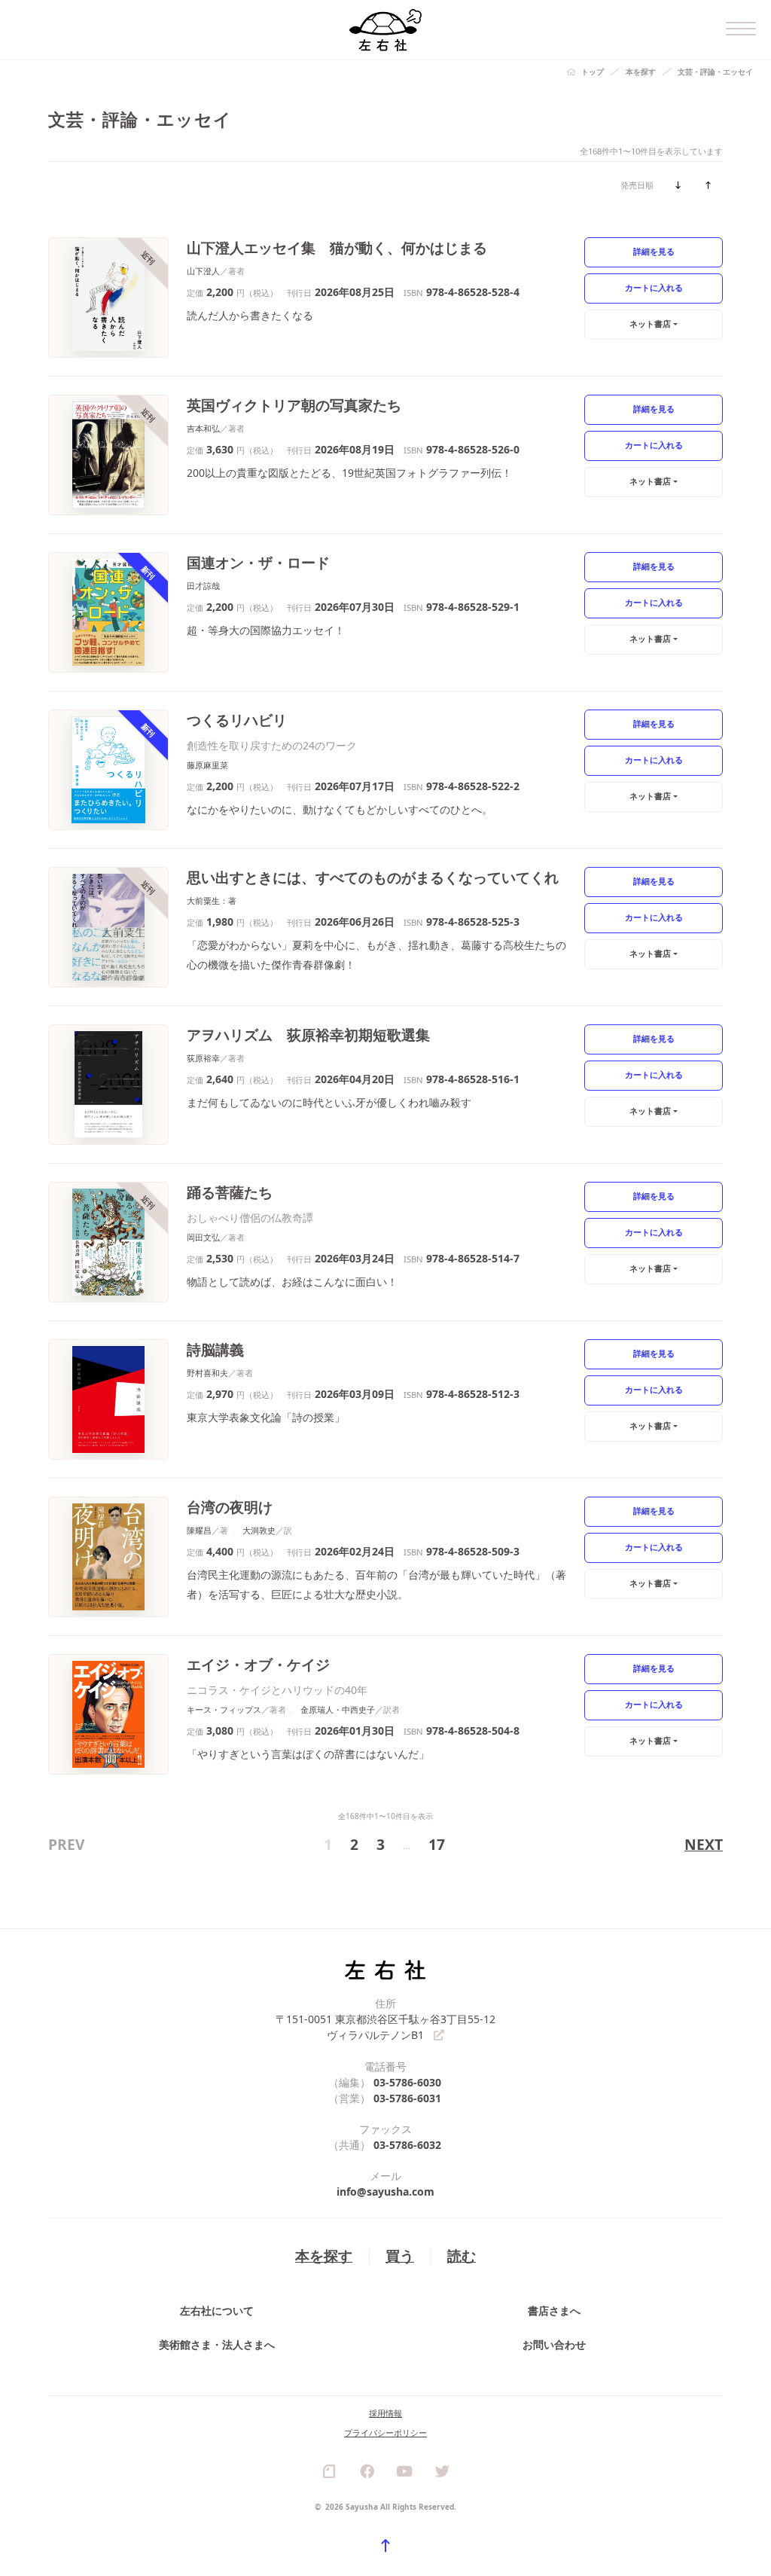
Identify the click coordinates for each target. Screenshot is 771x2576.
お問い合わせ (554, 2344)
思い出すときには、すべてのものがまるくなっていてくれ (373, 877)
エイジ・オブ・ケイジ (258, 1664)
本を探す (641, 72)
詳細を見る (654, 251)
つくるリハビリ (237, 720)
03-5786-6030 (407, 2082)
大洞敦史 (259, 1530)
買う (400, 2256)
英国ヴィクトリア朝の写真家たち (294, 405)
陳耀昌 (199, 1530)
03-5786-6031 (407, 2098)
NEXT (704, 1844)
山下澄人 (203, 271)
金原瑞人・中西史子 (338, 1709)
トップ (593, 72)
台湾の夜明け (230, 1507)
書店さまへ (554, 2310)
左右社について (217, 2310)
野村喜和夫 (207, 1373)
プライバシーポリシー (385, 2433)
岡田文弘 (203, 1237)
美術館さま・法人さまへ (217, 2344)
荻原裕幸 (203, 1058)
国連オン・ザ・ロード (258, 562)
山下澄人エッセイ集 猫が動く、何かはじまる (337, 247)
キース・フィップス (224, 1709)
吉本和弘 (203, 428)
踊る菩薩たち (230, 1192)
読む (462, 2256)
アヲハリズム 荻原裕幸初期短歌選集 (308, 1035)
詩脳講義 (215, 1349)
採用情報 (385, 2413)
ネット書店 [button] (650, 324)
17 (437, 1844)
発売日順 (637, 185)
